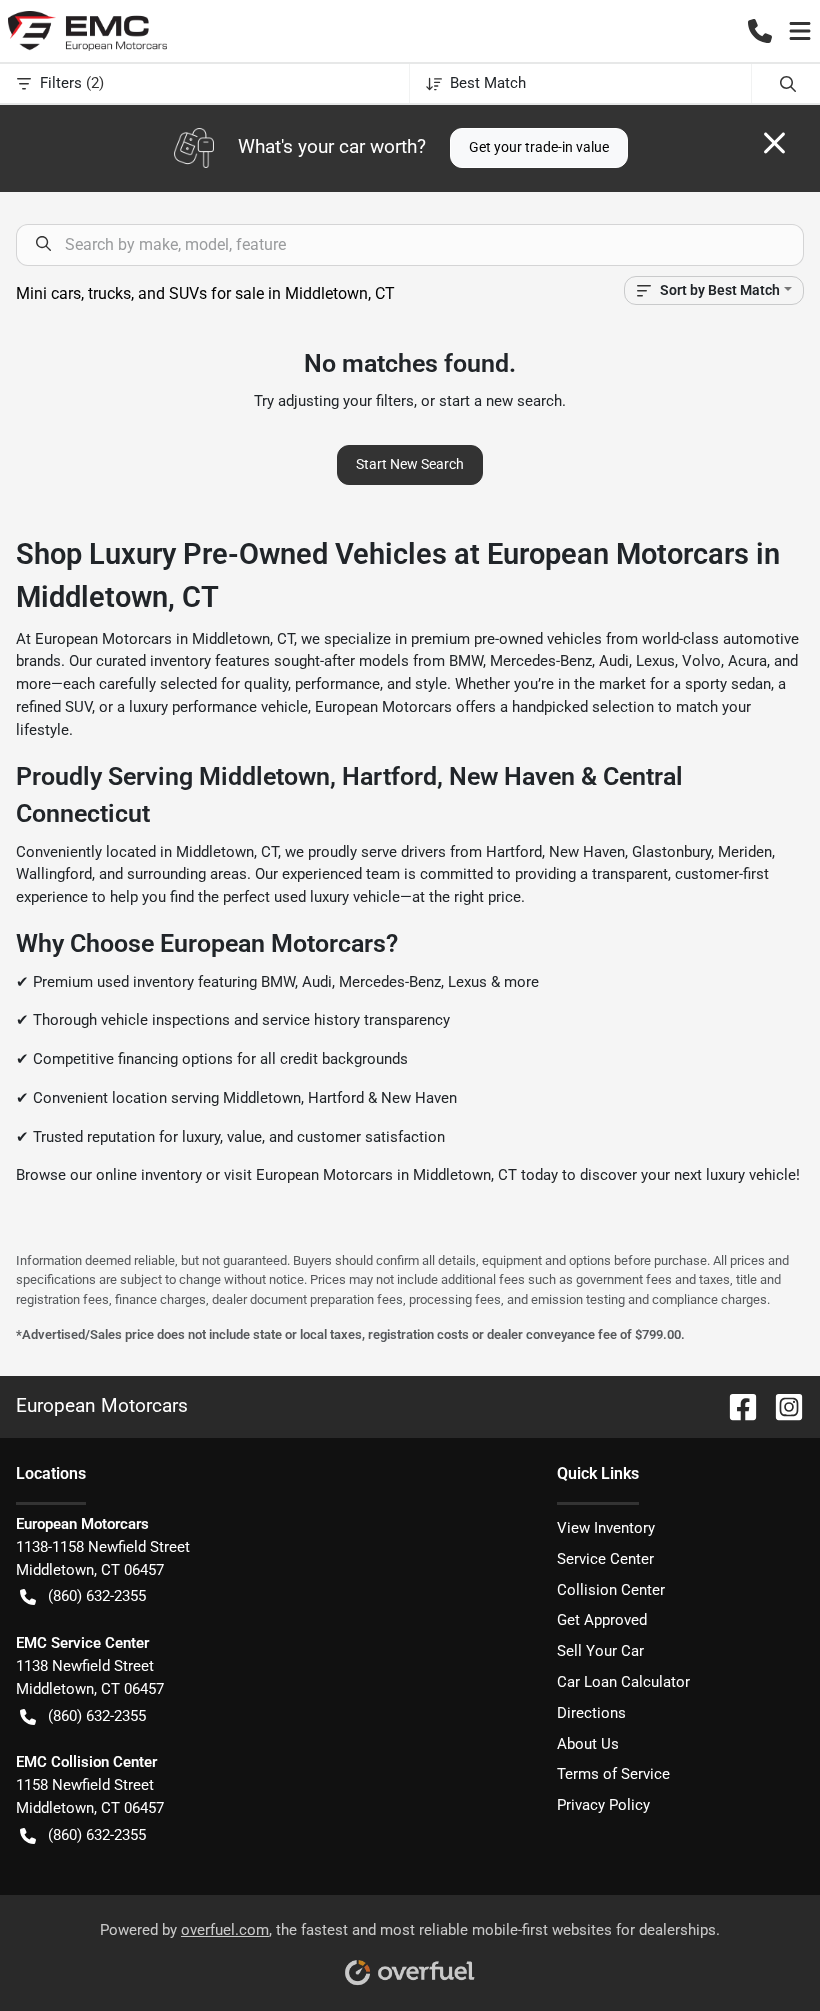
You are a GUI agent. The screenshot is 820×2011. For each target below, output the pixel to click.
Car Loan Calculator (623, 1682)
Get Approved (602, 1620)
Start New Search (410, 464)
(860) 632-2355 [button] (97, 1596)
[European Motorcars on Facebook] (735, 1405)
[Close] (774, 143)
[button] (760, 31)
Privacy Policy (603, 1805)
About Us (588, 1744)
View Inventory (606, 1528)
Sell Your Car (600, 1651)
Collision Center (611, 1590)
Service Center (605, 1559)
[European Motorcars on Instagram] (781, 1405)
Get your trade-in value (539, 147)
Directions (591, 1713)
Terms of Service (613, 1774)
